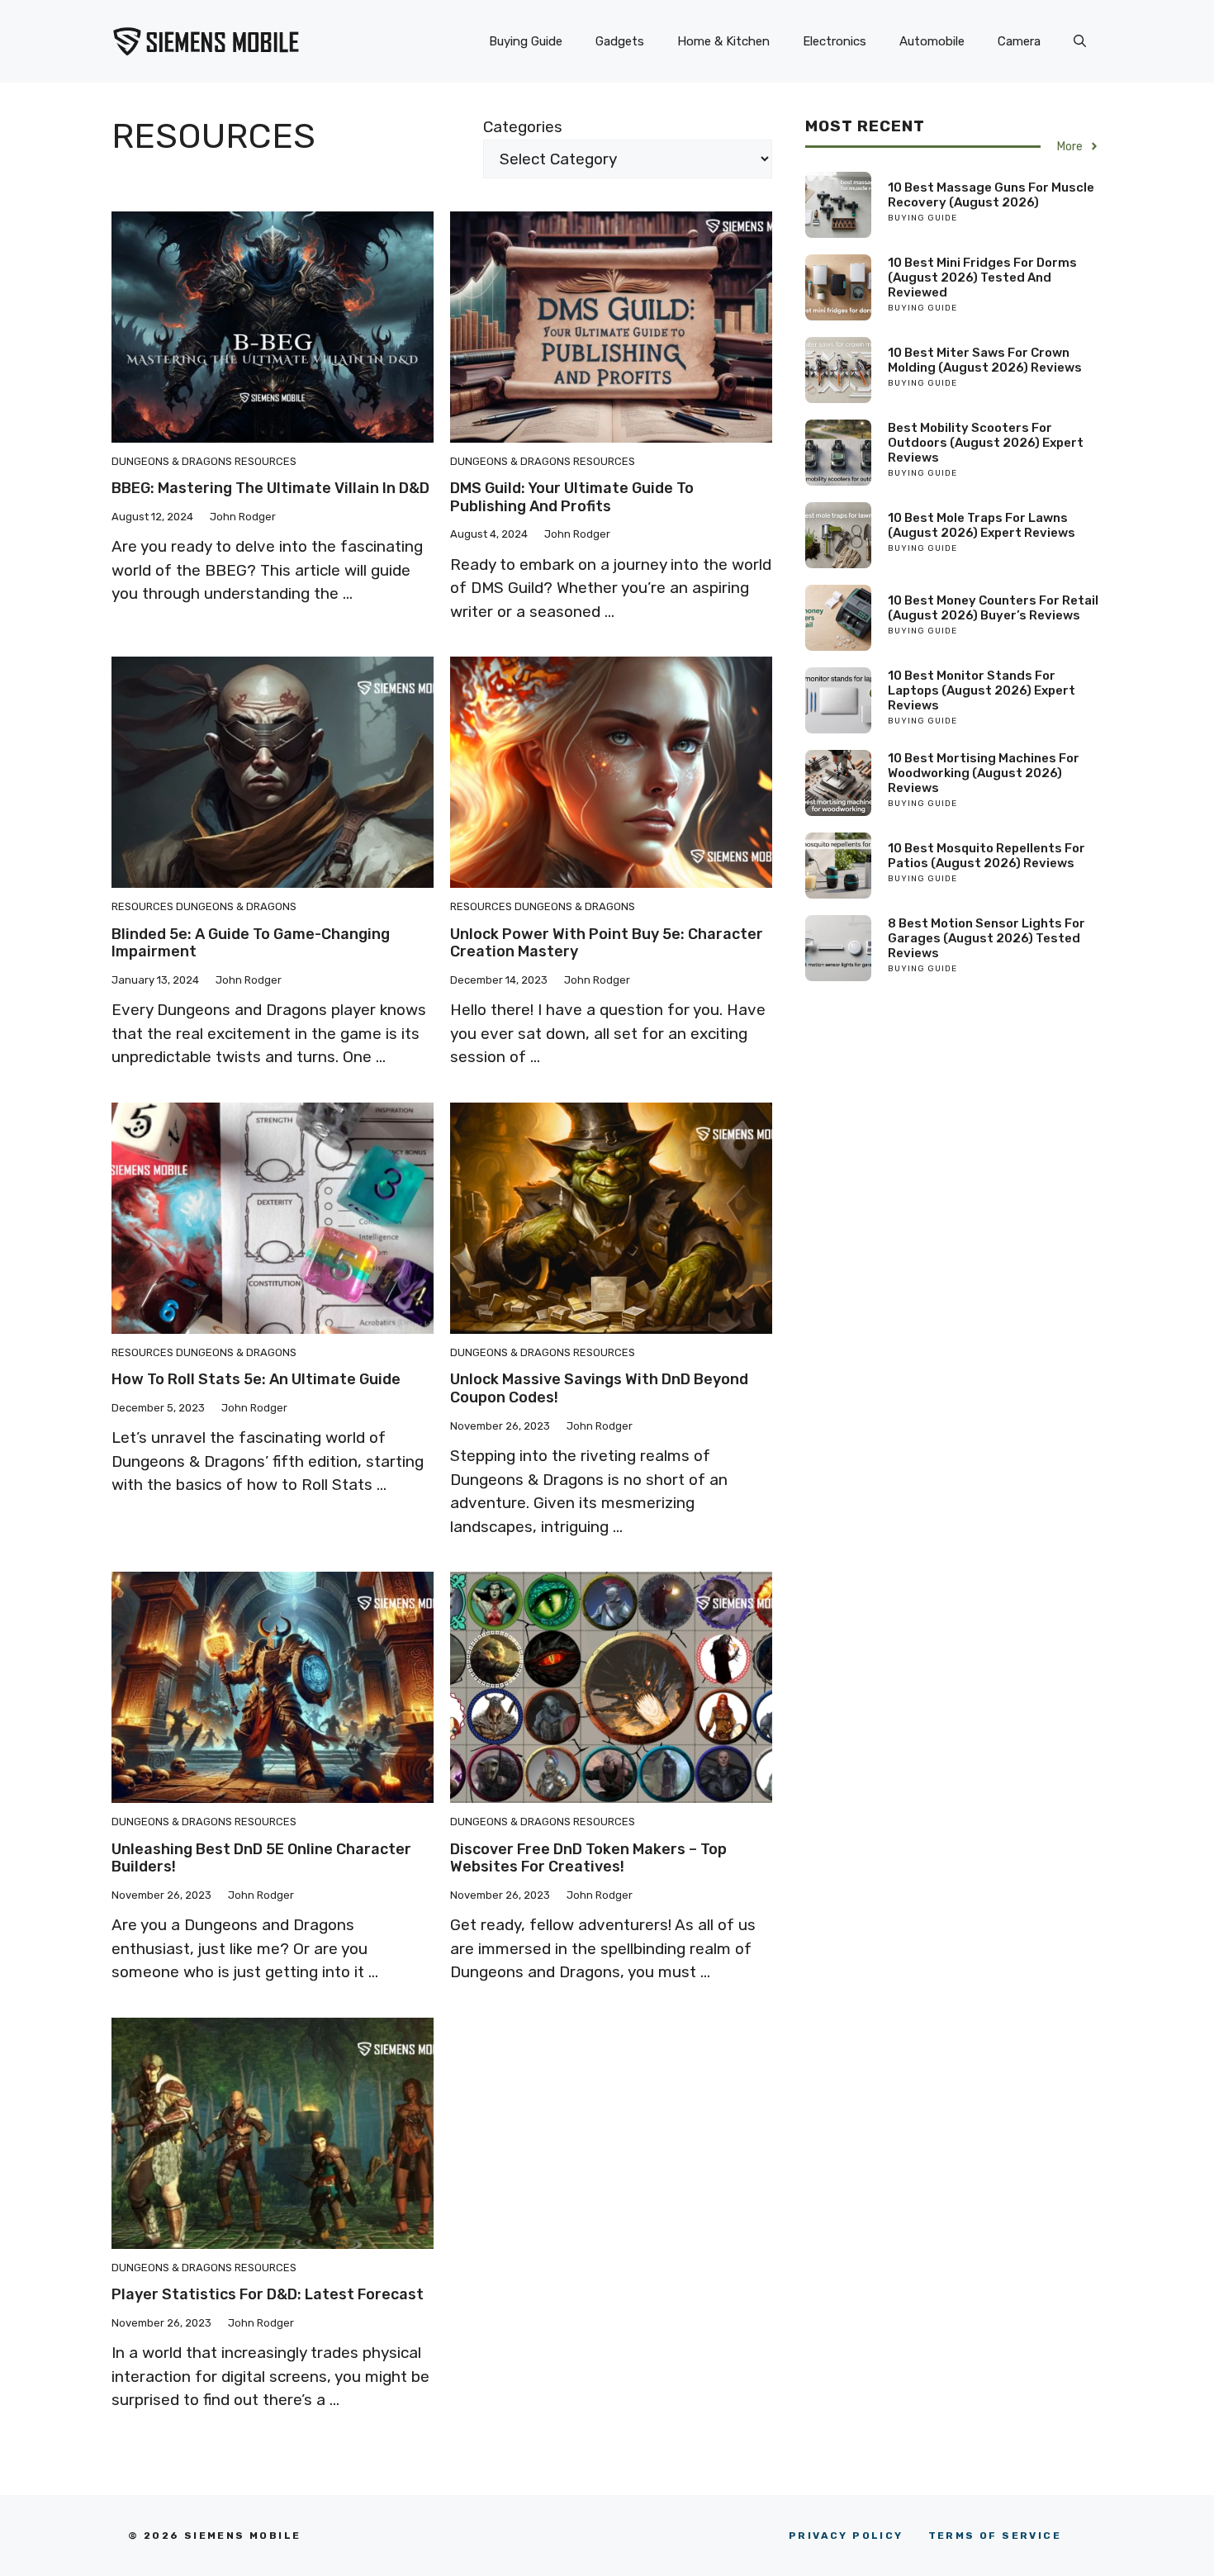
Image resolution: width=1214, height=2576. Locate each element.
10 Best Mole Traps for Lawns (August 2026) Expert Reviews (982, 525)
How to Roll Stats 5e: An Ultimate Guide (256, 1379)
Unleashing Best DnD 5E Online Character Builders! (261, 1858)
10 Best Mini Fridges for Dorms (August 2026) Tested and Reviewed (982, 278)
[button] (1080, 41)
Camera (1019, 41)
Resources (266, 461)
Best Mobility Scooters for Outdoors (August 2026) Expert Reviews (986, 443)
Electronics (835, 41)
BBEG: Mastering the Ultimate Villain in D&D (270, 488)
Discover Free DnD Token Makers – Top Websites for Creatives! (588, 1858)
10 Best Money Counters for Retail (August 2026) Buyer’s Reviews (993, 608)
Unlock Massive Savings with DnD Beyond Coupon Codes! (599, 1388)
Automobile (932, 41)
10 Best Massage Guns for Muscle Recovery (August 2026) (991, 195)
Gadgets (620, 41)
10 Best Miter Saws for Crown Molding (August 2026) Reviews (985, 360)
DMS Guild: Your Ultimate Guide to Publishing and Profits (572, 497)
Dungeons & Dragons (172, 461)
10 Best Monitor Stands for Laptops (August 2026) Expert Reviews (982, 690)
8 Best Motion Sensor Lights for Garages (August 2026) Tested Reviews (986, 938)
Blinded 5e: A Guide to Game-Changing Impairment (251, 943)
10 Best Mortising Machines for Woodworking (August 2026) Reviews (984, 773)
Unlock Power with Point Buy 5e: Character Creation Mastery (607, 943)
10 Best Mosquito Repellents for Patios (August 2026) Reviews (986, 856)
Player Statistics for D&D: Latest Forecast (268, 2294)
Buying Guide (526, 41)
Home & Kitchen (723, 41)
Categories (523, 127)
